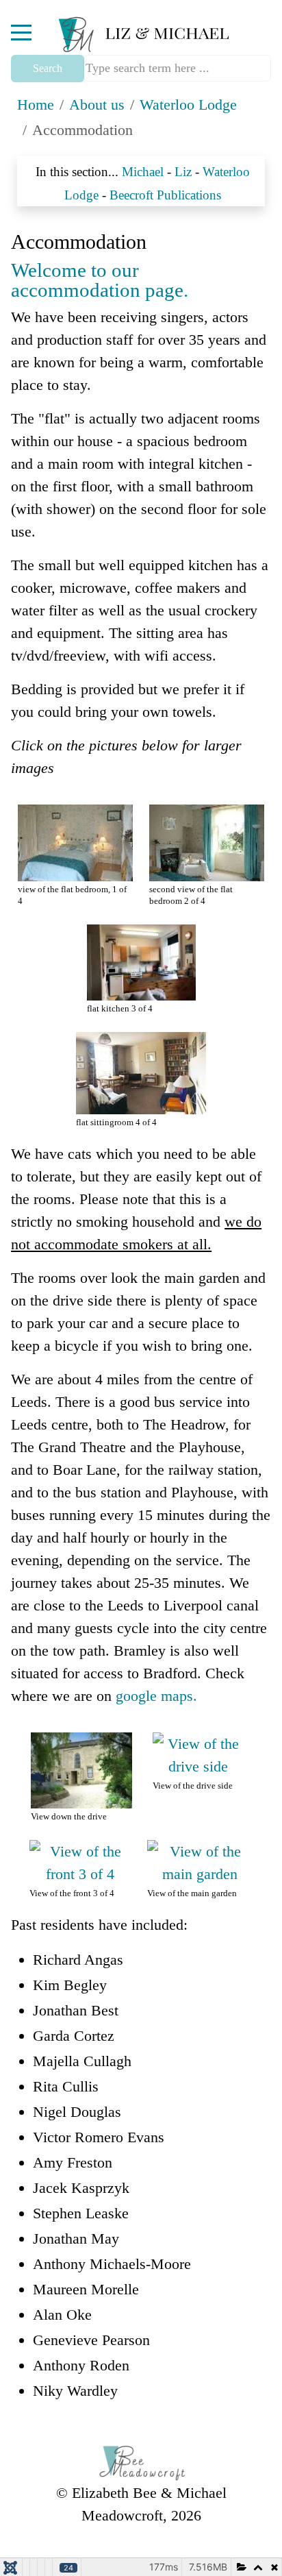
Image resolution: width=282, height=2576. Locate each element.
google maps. (156, 1696)
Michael (143, 172)
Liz (183, 172)
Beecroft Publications (165, 195)
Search (48, 68)
